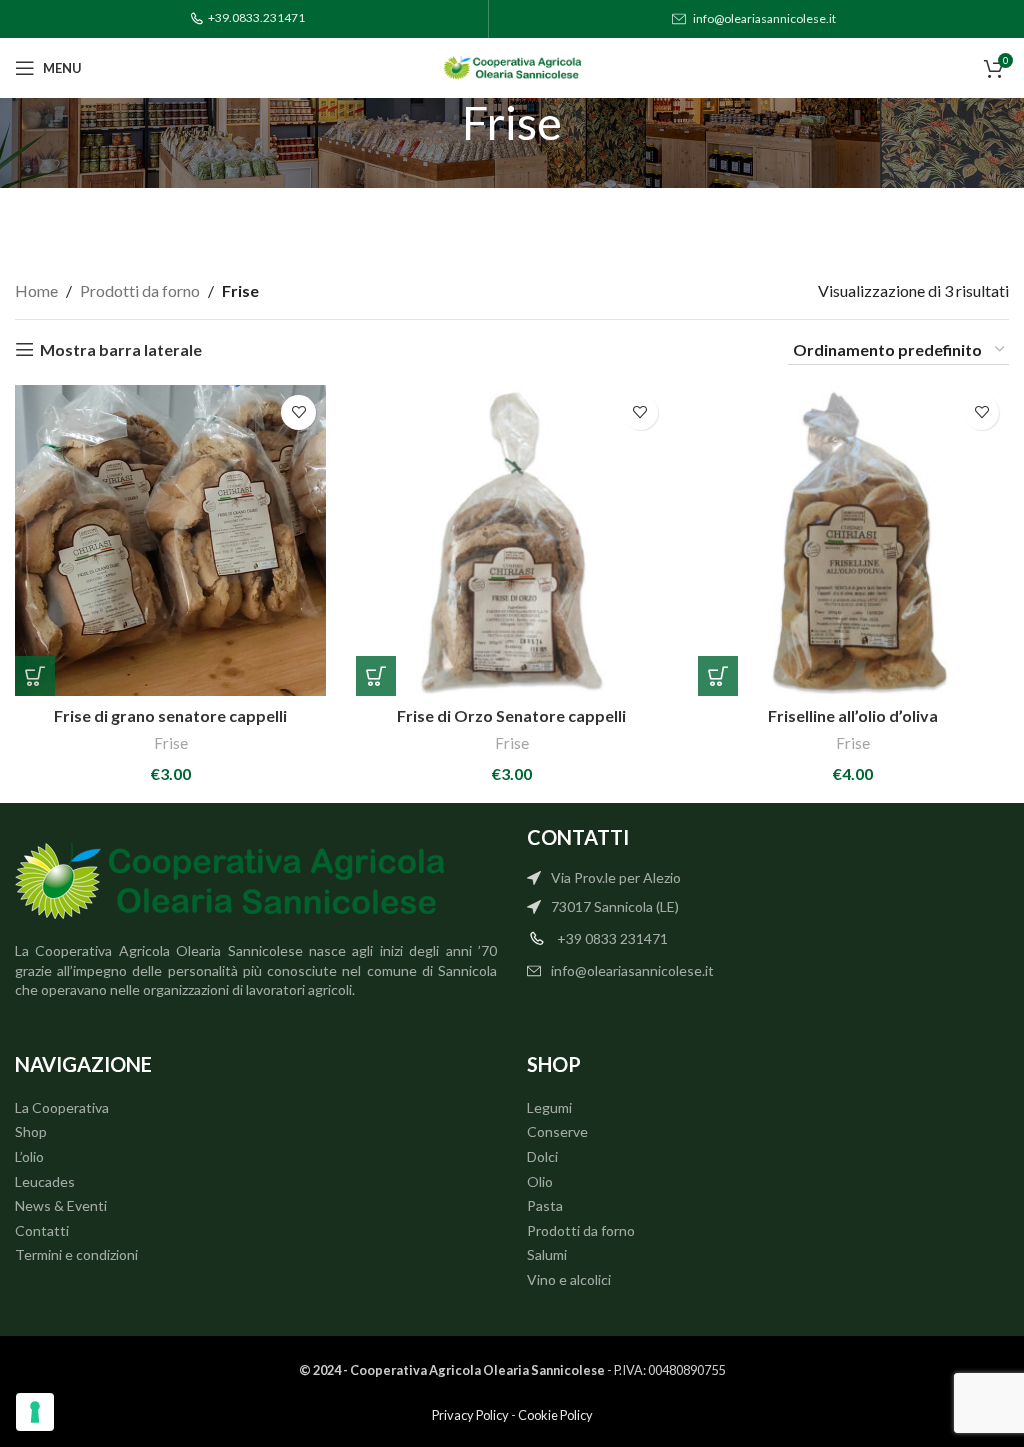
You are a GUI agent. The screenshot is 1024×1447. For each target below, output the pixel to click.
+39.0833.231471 (256, 17)
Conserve (557, 1131)
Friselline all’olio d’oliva (853, 715)
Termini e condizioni (76, 1254)
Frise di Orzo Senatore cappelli (511, 715)
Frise (171, 743)
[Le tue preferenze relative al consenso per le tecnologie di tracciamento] (35, 1412)
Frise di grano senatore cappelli (170, 715)
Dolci (542, 1156)
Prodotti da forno (140, 290)
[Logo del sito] (512, 65)
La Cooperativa (62, 1107)
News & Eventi (61, 1205)
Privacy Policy (470, 1415)
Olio (540, 1181)
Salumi (547, 1254)
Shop (31, 1131)
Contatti (42, 1230)
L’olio (29, 1156)
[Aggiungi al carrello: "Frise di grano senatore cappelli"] (35, 676)
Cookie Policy (555, 1415)
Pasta (545, 1205)
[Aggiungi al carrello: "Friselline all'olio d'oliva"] (718, 676)
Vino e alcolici (569, 1279)
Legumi (549, 1107)
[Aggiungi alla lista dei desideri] (298, 412)
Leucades (45, 1181)
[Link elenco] (768, 878)
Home (36, 290)
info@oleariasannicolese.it (764, 18)
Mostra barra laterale (121, 349)
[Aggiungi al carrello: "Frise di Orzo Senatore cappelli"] (376, 676)
